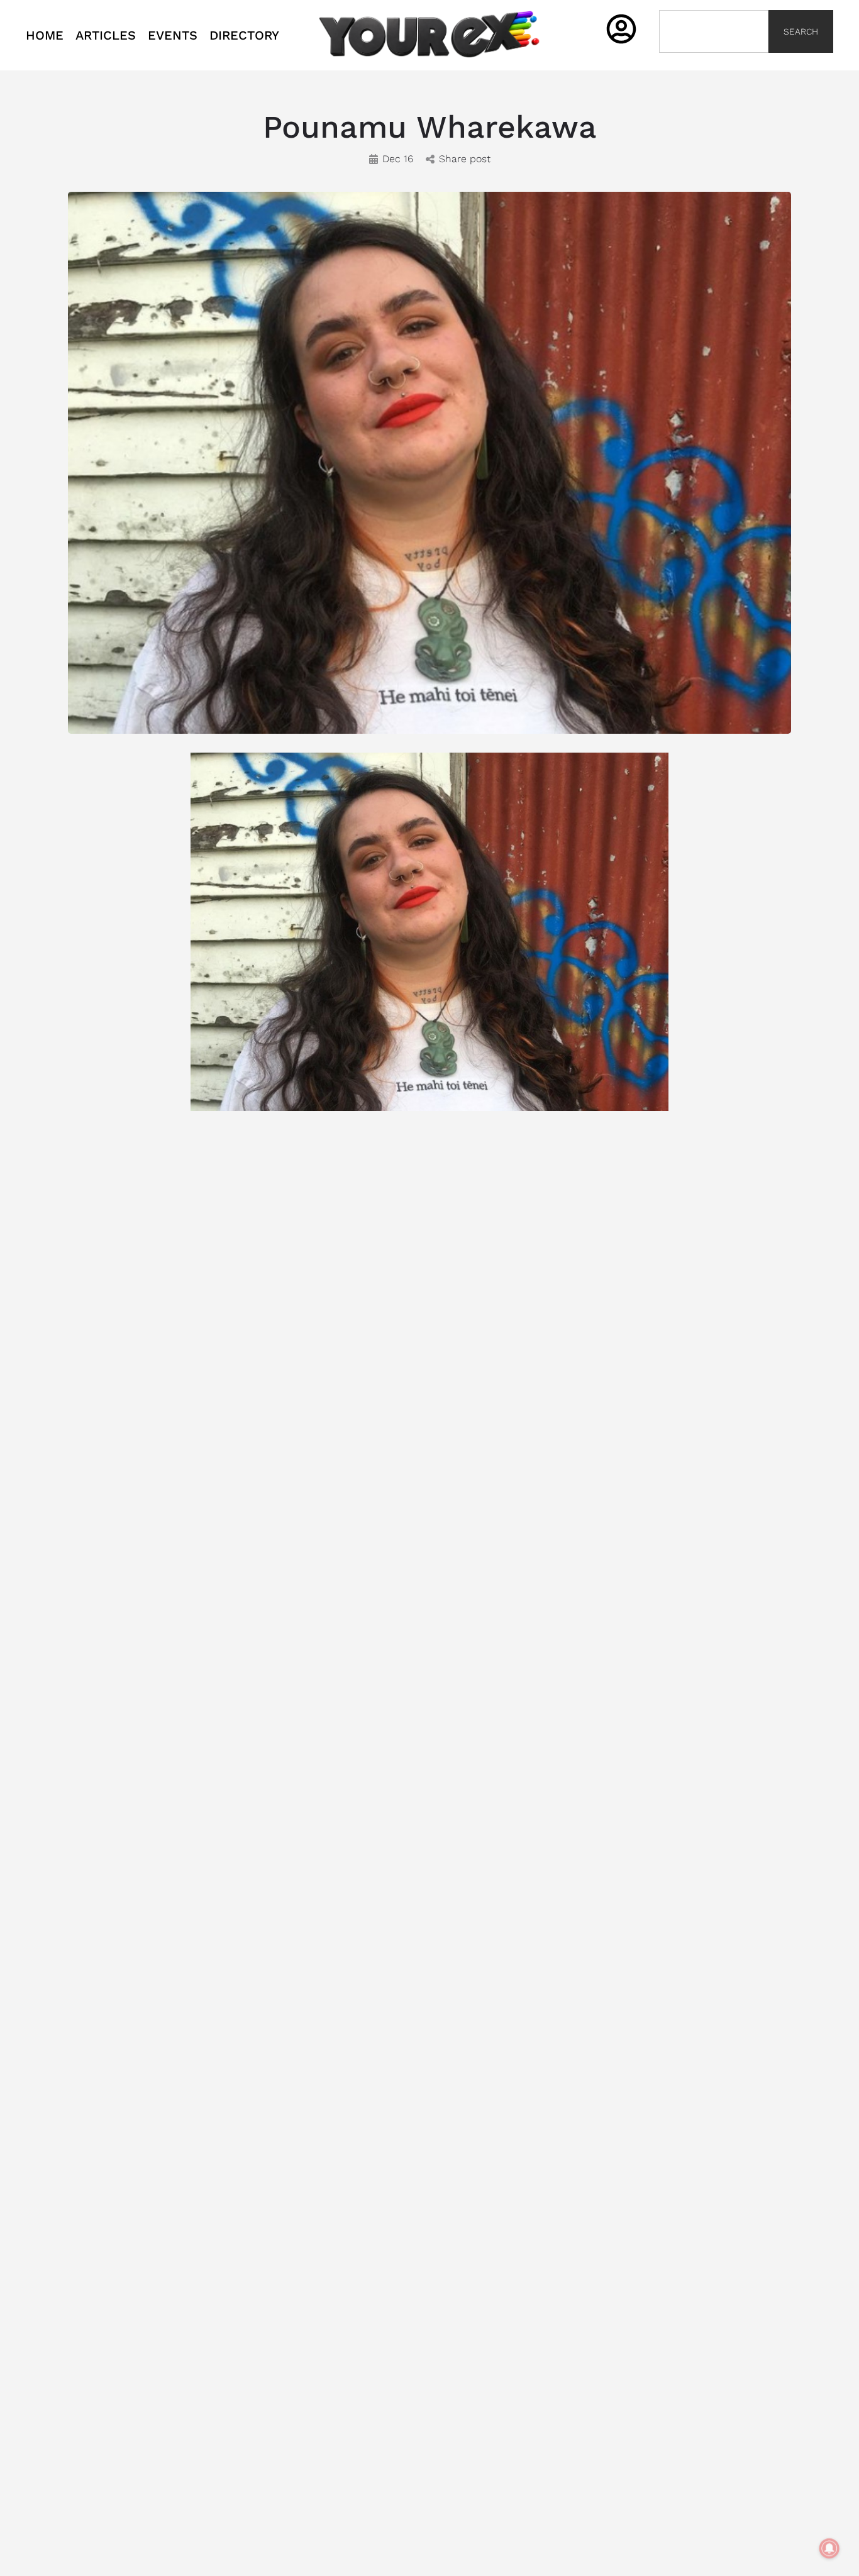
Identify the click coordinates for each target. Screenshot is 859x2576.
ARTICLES (106, 35)
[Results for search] (714, 60)
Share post (465, 159)
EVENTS (173, 35)
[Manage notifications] (829, 2548)
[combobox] (714, 31)
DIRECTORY (244, 35)
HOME (45, 35)
